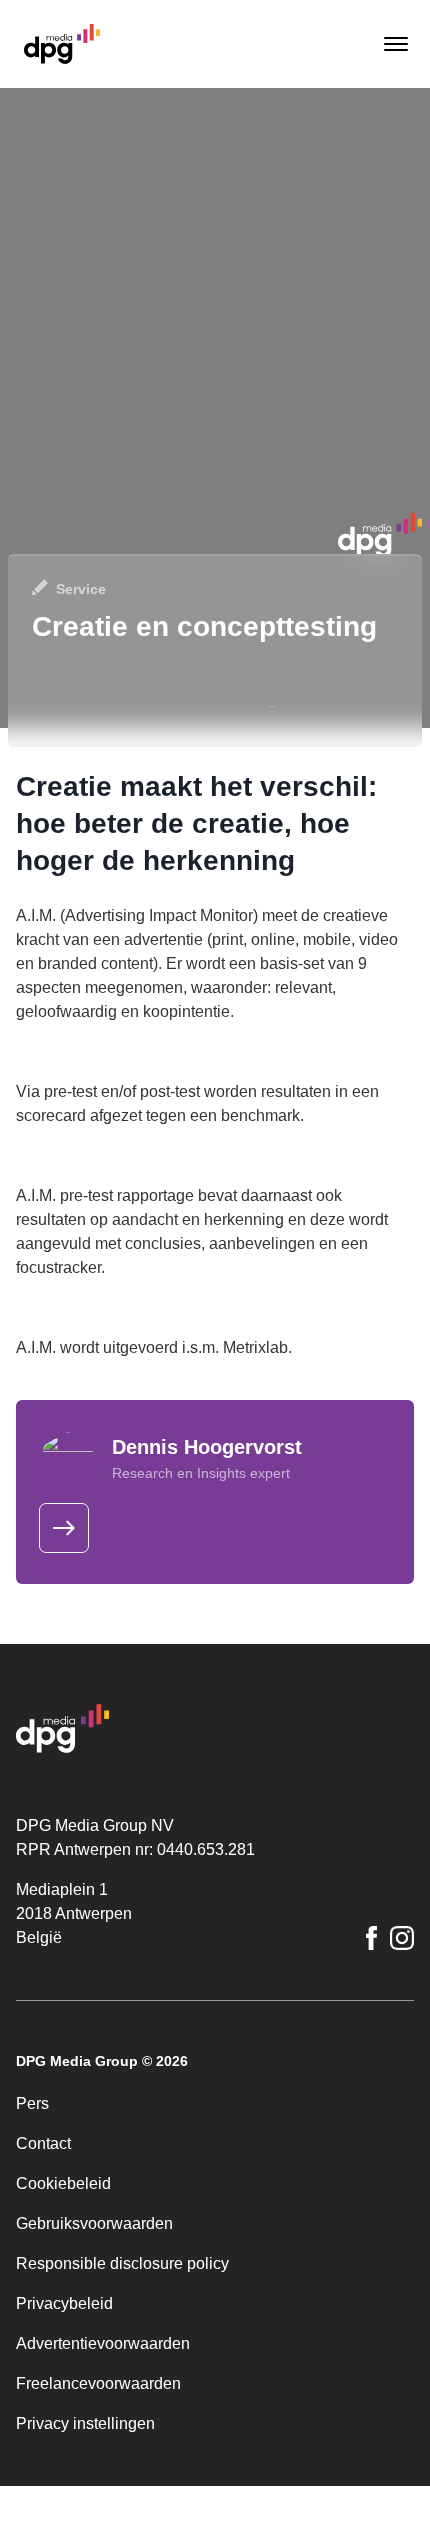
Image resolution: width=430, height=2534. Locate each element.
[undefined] (64, 1528)
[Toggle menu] (394, 44)
